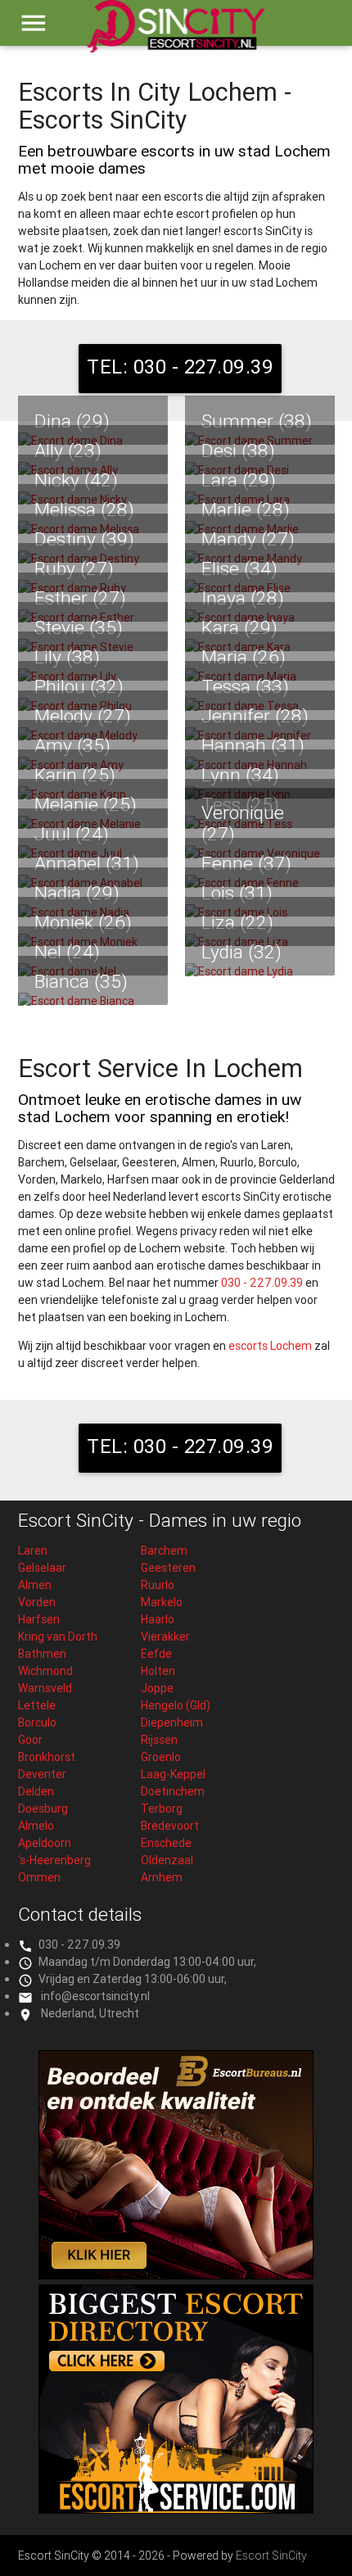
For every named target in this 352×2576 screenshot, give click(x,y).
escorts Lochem (270, 1346)
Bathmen (42, 1654)
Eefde (156, 1654)
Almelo (36, 1826)
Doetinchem (173, 1791)
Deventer (42, 1774)
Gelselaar (42, 1568)
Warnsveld (45, 1688)
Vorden (37, 1602)
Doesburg (43, 1809)
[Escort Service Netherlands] (176, 2510)
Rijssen (159, 1740)
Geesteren (168, 1568)
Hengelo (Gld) (176, 1705)
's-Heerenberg (54, 1860)
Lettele (37, 1705)
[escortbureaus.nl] (176, 2275)
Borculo (37, 1723)
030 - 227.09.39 (262, 1283)
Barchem (164, 1551)
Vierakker (165, 1637)
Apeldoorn (45, 1843)
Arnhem (162, 1877)
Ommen (39, 1877)
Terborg (162, 1809)
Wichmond (45, 1671)
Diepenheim (172, 1723)
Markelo (162, 1602)
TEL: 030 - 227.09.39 (180, 367)
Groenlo (161, 1757)
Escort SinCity (271, 2556)
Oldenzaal (167, 1860)
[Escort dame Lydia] (260, 972)
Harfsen (39, 1619)
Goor (30, 1740)
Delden (36, 1791)
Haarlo (158, 1619)
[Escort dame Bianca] (93, 1001)
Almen (35, 1585)
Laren (33, 1551)
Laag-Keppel (173, 1774)
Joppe (157, 1688)
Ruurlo (158, 1585)
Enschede (166, 1843)
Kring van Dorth (58, 1637)
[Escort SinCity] (176, 34)
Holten (158, 1671)
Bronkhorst (47, 1757)
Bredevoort (170, 1826)
